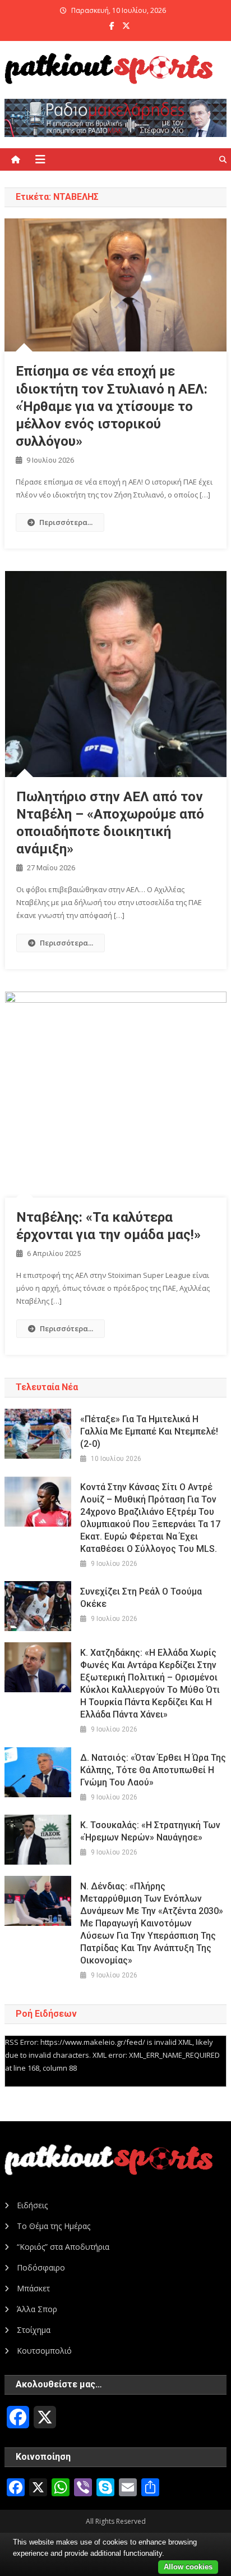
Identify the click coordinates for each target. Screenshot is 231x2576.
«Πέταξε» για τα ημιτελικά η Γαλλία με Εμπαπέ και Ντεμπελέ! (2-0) (149, 1431)
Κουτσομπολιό (44, 2351)
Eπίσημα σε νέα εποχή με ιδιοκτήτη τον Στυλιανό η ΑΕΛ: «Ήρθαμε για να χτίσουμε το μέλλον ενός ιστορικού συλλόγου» (112, 406)
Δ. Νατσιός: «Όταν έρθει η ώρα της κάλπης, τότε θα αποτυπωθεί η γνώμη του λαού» (153, 1770)
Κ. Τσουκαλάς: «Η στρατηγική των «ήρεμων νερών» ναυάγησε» (150, 1831)
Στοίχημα (34, 2330)
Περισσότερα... (66, 522)
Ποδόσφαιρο (41, 2267)
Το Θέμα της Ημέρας (54, 2226)
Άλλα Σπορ (37, 2309)
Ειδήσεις (32, 2205)
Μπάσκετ (33, 2288)
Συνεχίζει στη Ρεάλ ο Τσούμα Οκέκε (141, 1598)
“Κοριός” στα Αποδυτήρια (63, 2247)
